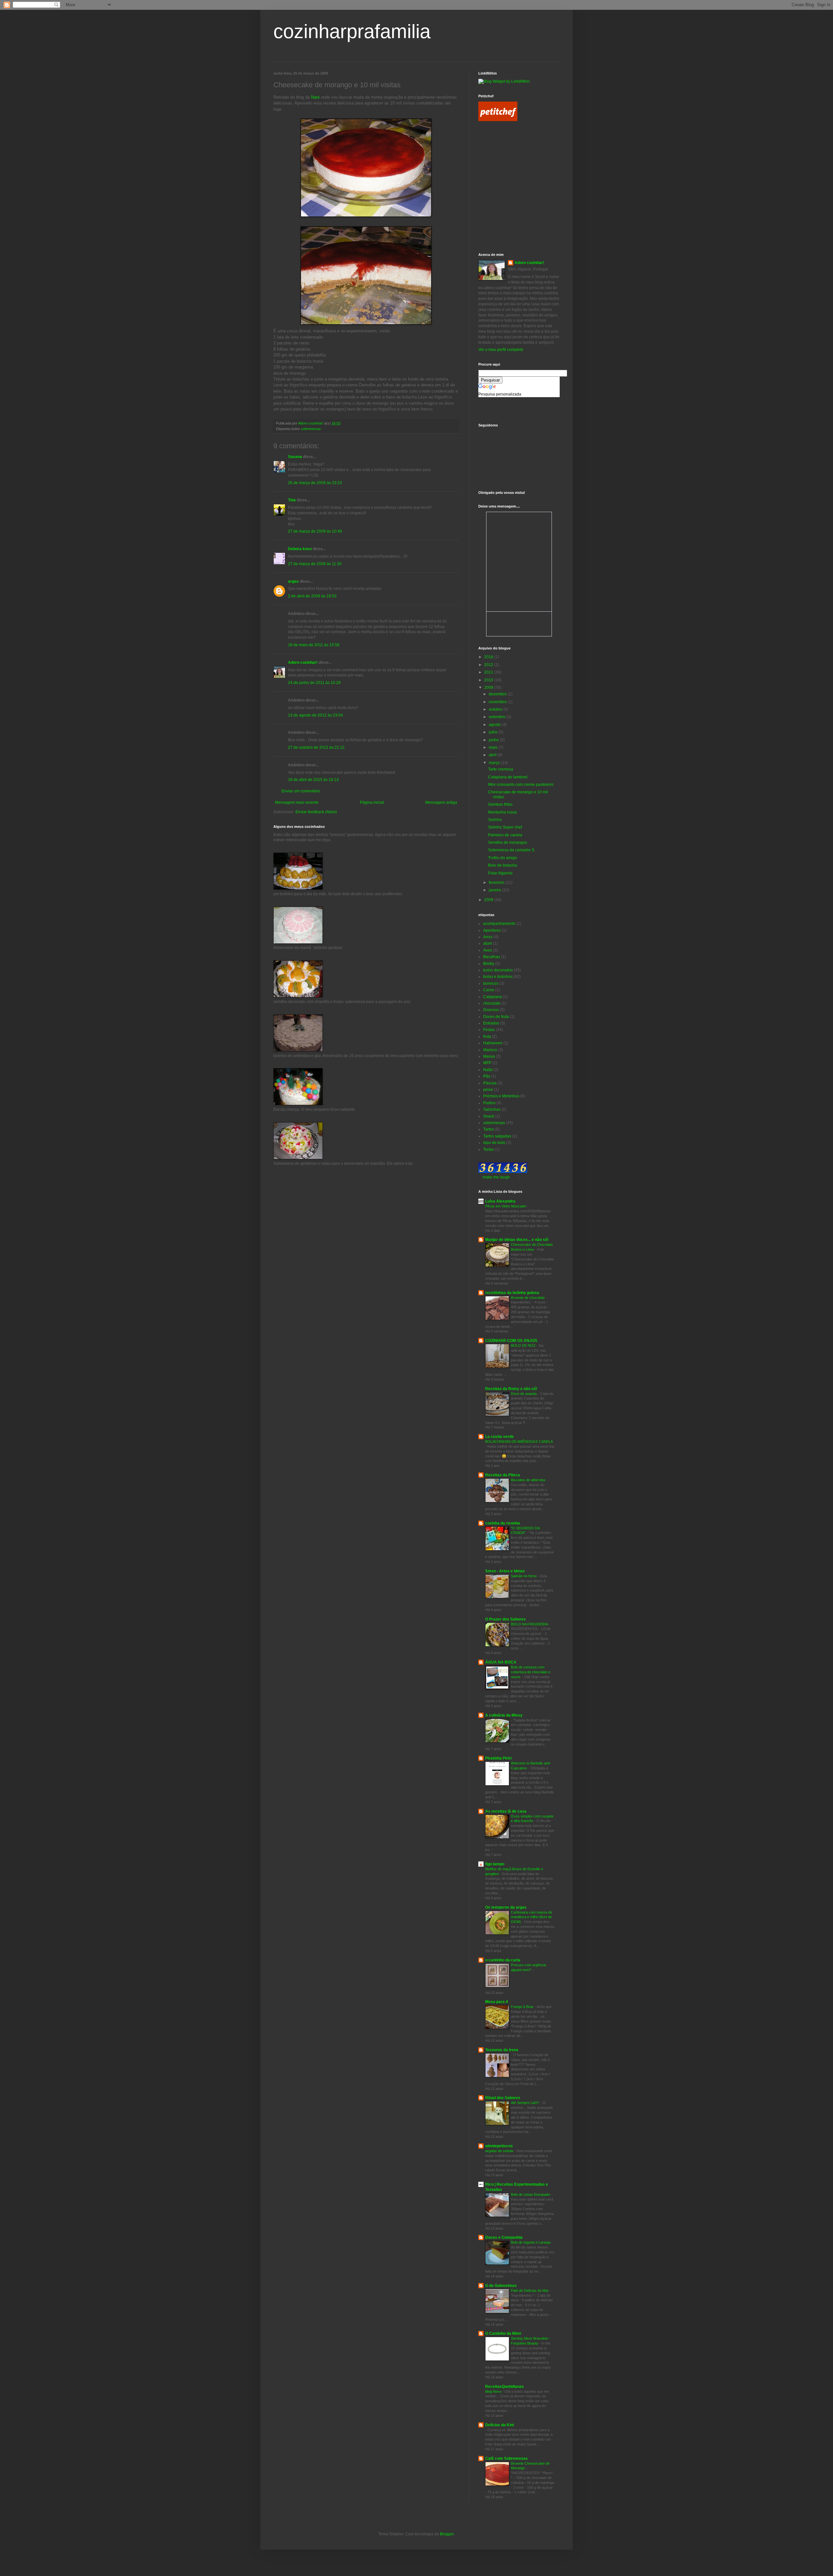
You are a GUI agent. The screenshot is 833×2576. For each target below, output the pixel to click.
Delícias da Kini (499, 2425)
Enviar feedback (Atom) (316, 812)
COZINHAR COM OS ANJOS (511, 1341)
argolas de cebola (500, 2151)
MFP (487, 1063)
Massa (489, 1056)
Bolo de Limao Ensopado (531, 2194)
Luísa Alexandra (500, 1201)
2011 (489, 672)
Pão (487, 1076)
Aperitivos (492, 930)
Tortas (489, 1149)
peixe (488, 1090)
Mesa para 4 (497, 2002)
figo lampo (495, 1864)
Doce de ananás (524, 1394)
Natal (488, 1070)
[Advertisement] (508, 157)
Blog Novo (494, 2391)
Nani (315, 97)
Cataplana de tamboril (508, 777)
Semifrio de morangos (508, 842)
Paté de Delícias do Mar (530, 2291)
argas (293, 581)
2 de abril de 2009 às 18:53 (312, 596)
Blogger (447, 2534)
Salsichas (492, 1109)
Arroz (488, 937)
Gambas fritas (500, 804)
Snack (489, 1116)
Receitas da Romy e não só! (511, 1389)
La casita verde (499, 1437)
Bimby (489, 964)
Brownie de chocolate (528, 1298)
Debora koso (300, 549)
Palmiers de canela (505, 835)
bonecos (491, 983)
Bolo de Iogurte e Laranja (531, 2242)
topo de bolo (494, 1143)
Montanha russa (502, 812)
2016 (489, 657)
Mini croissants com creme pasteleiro (521, 785)
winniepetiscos (499, 2146)
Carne (489, 990)
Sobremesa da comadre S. (512, 850)
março (495, 763)
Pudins (489, 1103)
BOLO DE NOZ (524, 1345)
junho (494, 740)
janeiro (495, 890)
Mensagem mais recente (297, 802)
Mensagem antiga (441, 802)
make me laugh (496, 1177)
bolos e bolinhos (498, 977)
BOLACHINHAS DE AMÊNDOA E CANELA (519, 1441)
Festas (489, 1030)
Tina (292, 500)
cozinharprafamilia (352, 31)
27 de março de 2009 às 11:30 (315, 564)
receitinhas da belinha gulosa (512, 1293)
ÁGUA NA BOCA (501, 1662)
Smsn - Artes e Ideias (505, 1571)
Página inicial (372, 802)
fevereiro (497, 883)
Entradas (491, 1023)
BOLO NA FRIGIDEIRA (530, 1624)
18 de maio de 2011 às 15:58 (314, 645)
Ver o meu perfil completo (501, 350)
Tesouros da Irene (502, 2050)
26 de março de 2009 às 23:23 (315, 483)
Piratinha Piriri (498, 1758)
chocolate (492, 1003)
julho (494, 732)
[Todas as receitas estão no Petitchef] (498, 120)
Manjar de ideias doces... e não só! (517, 1240)
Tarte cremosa (501, 769)
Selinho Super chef (505, 827)
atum (488, 943)
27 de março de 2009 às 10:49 (315, 531)
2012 (489, 665)
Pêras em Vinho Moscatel (506, 1206)
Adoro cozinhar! (303, 662)
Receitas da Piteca (503, 1475)
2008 (489, 900)
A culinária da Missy (504, 1715)
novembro (498, 702)
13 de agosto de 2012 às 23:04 (315, 715)
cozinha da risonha (503, 1523)
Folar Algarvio (500, 873)
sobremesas (311, 429)
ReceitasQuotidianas (505, 2387)
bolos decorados (498, 970)
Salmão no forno (524, 1576)
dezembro (498, 694)
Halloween (493, 1043)
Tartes (489, 1129)
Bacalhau (492, 957)
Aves (488, 950)
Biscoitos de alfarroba (528, 1480)
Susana (295, 457)
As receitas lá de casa (506, 1811)
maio (494, 747)
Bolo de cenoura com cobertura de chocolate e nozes (531, 1672)
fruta (487, 1037)
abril (493, 755)
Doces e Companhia (504, 2237)
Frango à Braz (523, 2007)
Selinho (495, 820)
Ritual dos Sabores (503, 2098)
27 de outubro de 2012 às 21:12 (316, 747)
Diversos (491, 1010)
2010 (489, 680)
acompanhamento (499, 924)
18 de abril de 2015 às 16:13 (313, 780)
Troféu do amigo (503, 858)
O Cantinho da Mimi (503, 2333)
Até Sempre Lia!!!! (525, 2103)
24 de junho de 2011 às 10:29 (314, 683)
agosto (495, 725)
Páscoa (490, 1083)
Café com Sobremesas (506, 2458)
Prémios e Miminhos (501, 1096)
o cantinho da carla (503, 1960)
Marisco (490, 1050)
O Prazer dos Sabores (505, 1619)
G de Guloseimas (501, 2286)
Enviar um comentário (301, 791)
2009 (489, 688)
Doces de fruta (496, 1017)
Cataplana (492, 997)
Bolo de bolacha (503, 865)
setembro (498, 717)
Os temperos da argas (506, 1907)
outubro (496, 709)
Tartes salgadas (497, 1136)
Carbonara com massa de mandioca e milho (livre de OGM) (532, 1917)
